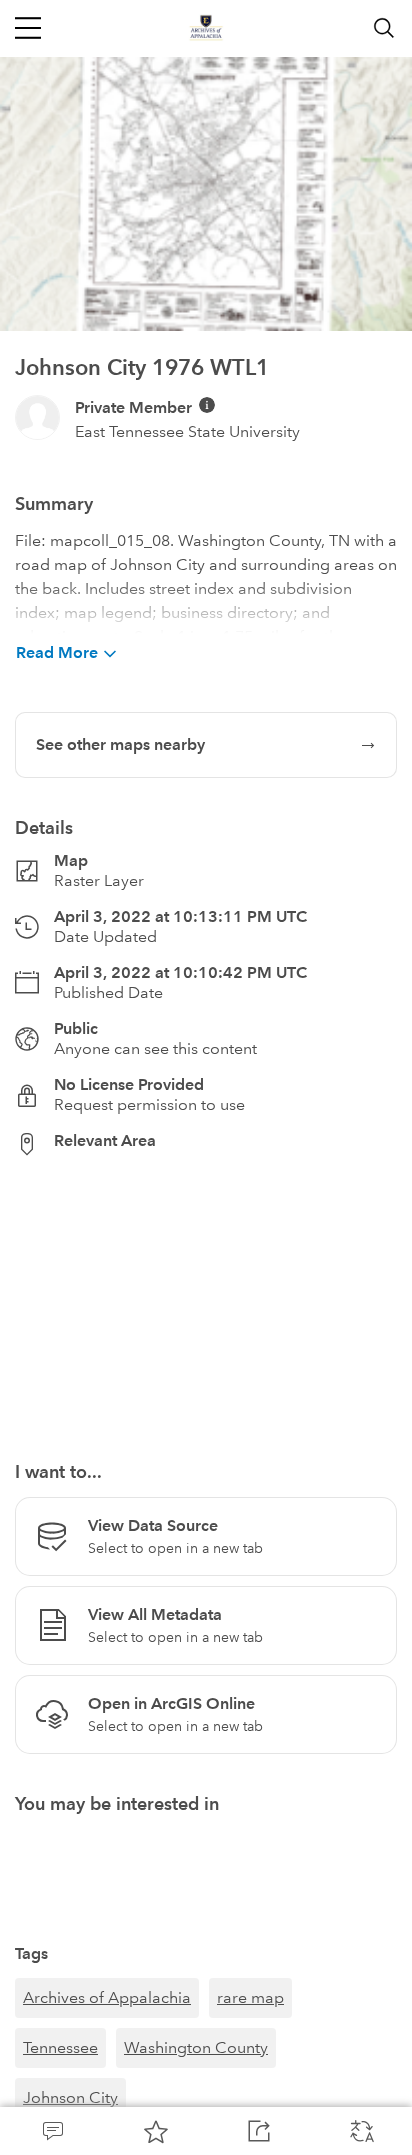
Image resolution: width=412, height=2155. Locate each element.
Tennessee (60, 2047)
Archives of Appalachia (107, 1997)
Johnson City (70, 2097)
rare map (250, 1997)
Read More (57, 652)
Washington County (196, 2047)
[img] (207, 405)
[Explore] (206, 1297)
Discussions (51, 2131)
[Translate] (360, 2131)
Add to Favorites (154, 2131)
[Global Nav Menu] (28, 28)
